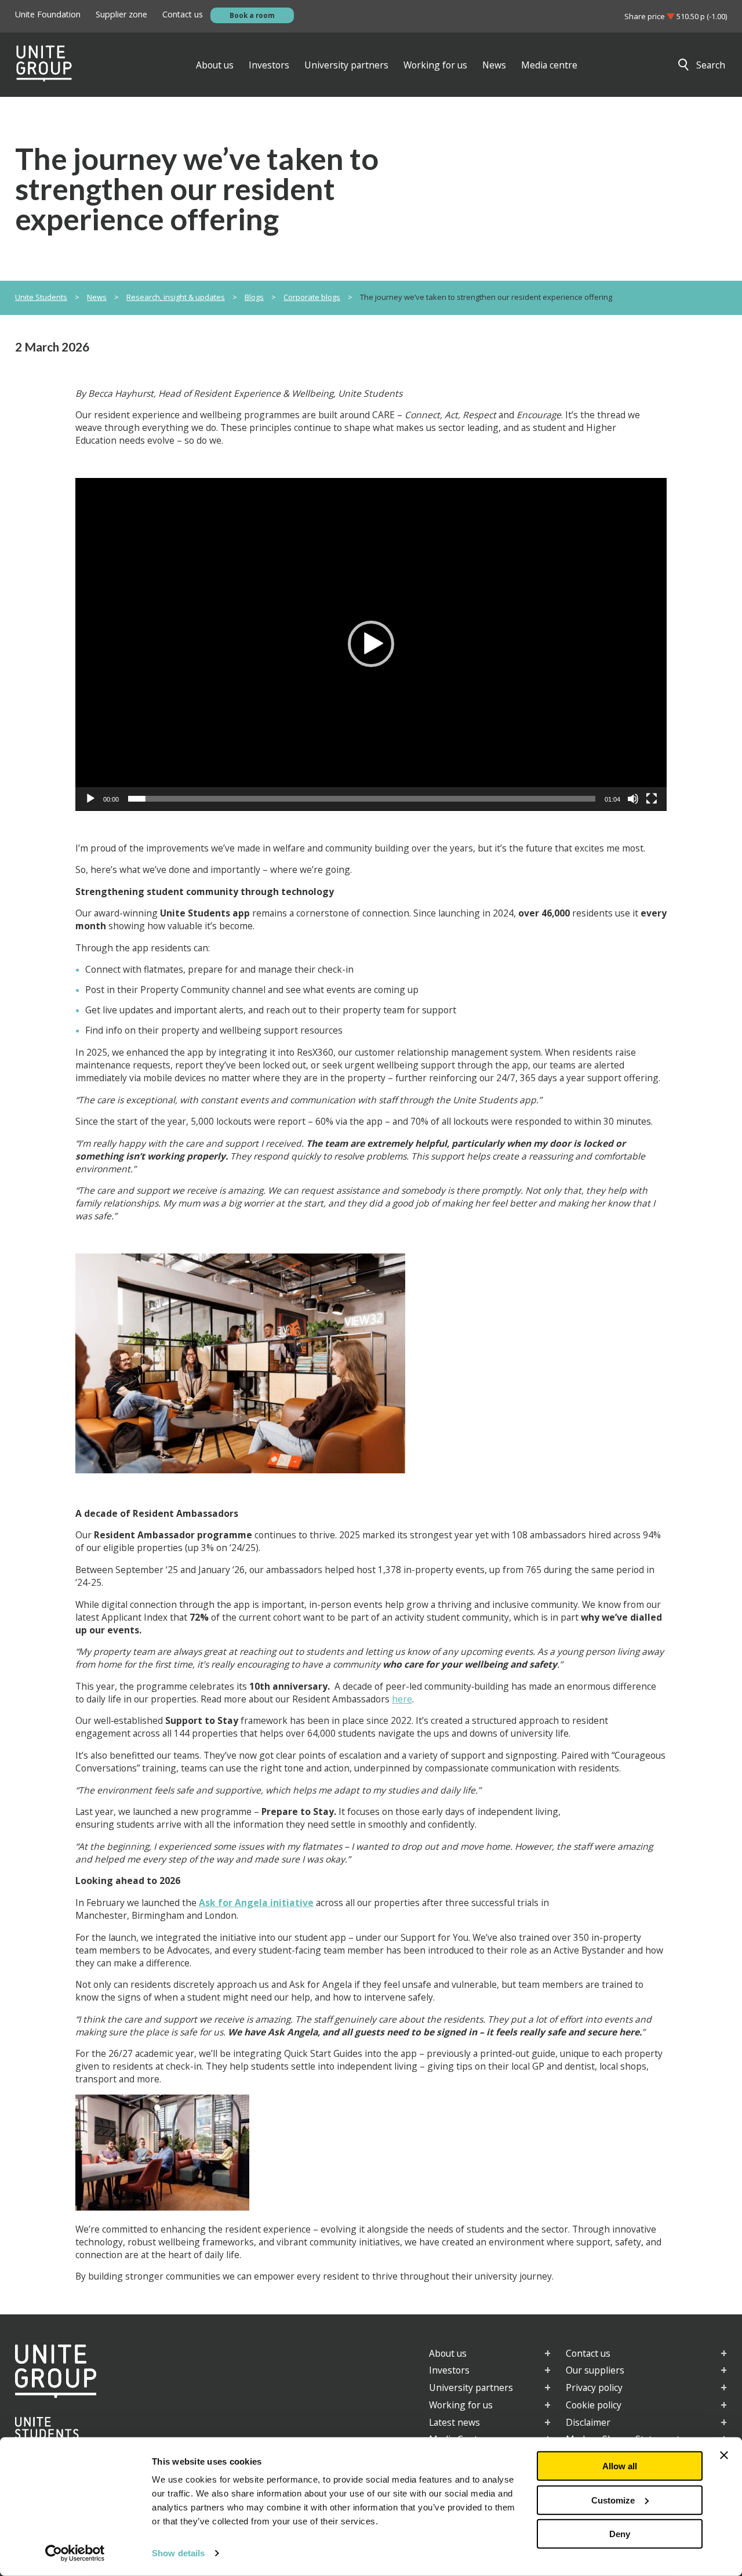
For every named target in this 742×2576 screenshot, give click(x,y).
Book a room (252, 15)
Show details (178, 2553)
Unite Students (41, 297)
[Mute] (633, 799)
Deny (620, 2534)
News (97, 297)
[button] (371, 644)
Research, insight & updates (176, 297)
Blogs (254, 297)
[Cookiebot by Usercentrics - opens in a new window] (75, 2553)
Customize (613, 2500)
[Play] (90, 799)
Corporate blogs (312, 297)
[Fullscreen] (652, 799)
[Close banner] (724, 2455)
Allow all (620, 2466)
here (402, 1699)
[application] (371, 644)
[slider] (362, 799)
